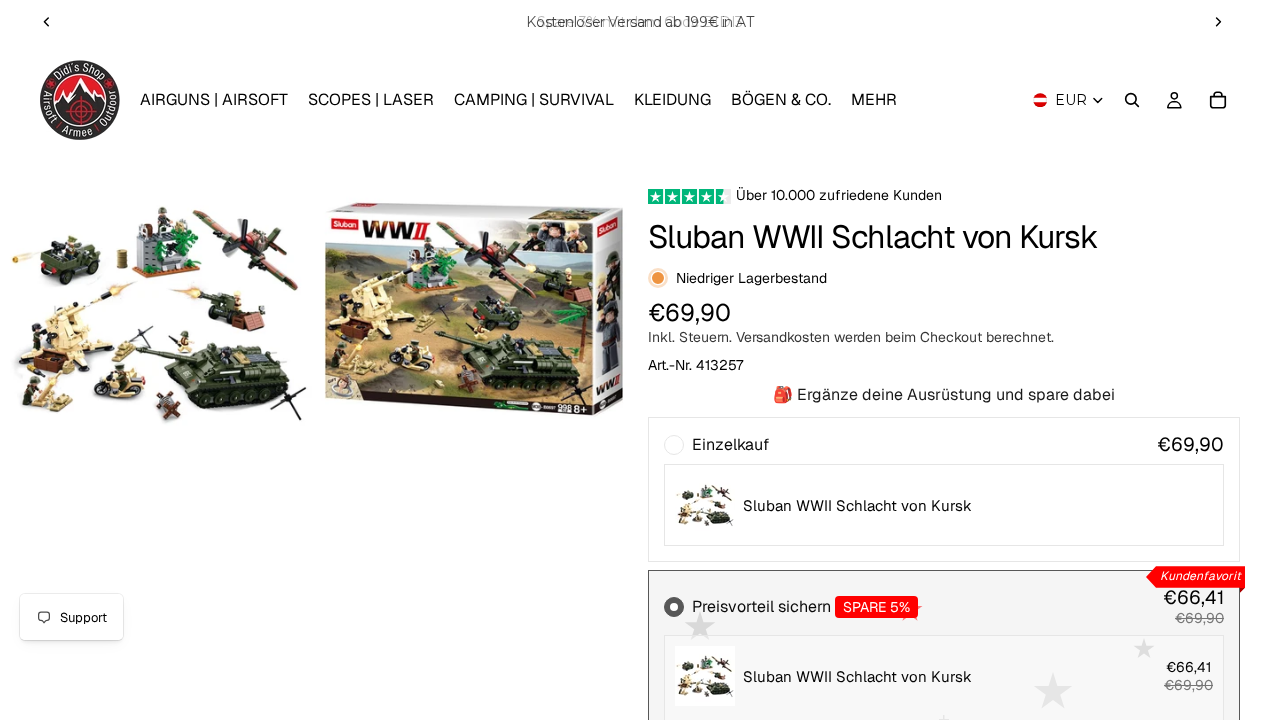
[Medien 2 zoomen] (474, 312)
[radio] (944, 489)
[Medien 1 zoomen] (159, 312)
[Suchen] (1132, 100)
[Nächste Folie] (1218, 22)
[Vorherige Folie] (47, 22)
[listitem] (874, 100)
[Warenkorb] (1218, 100)
